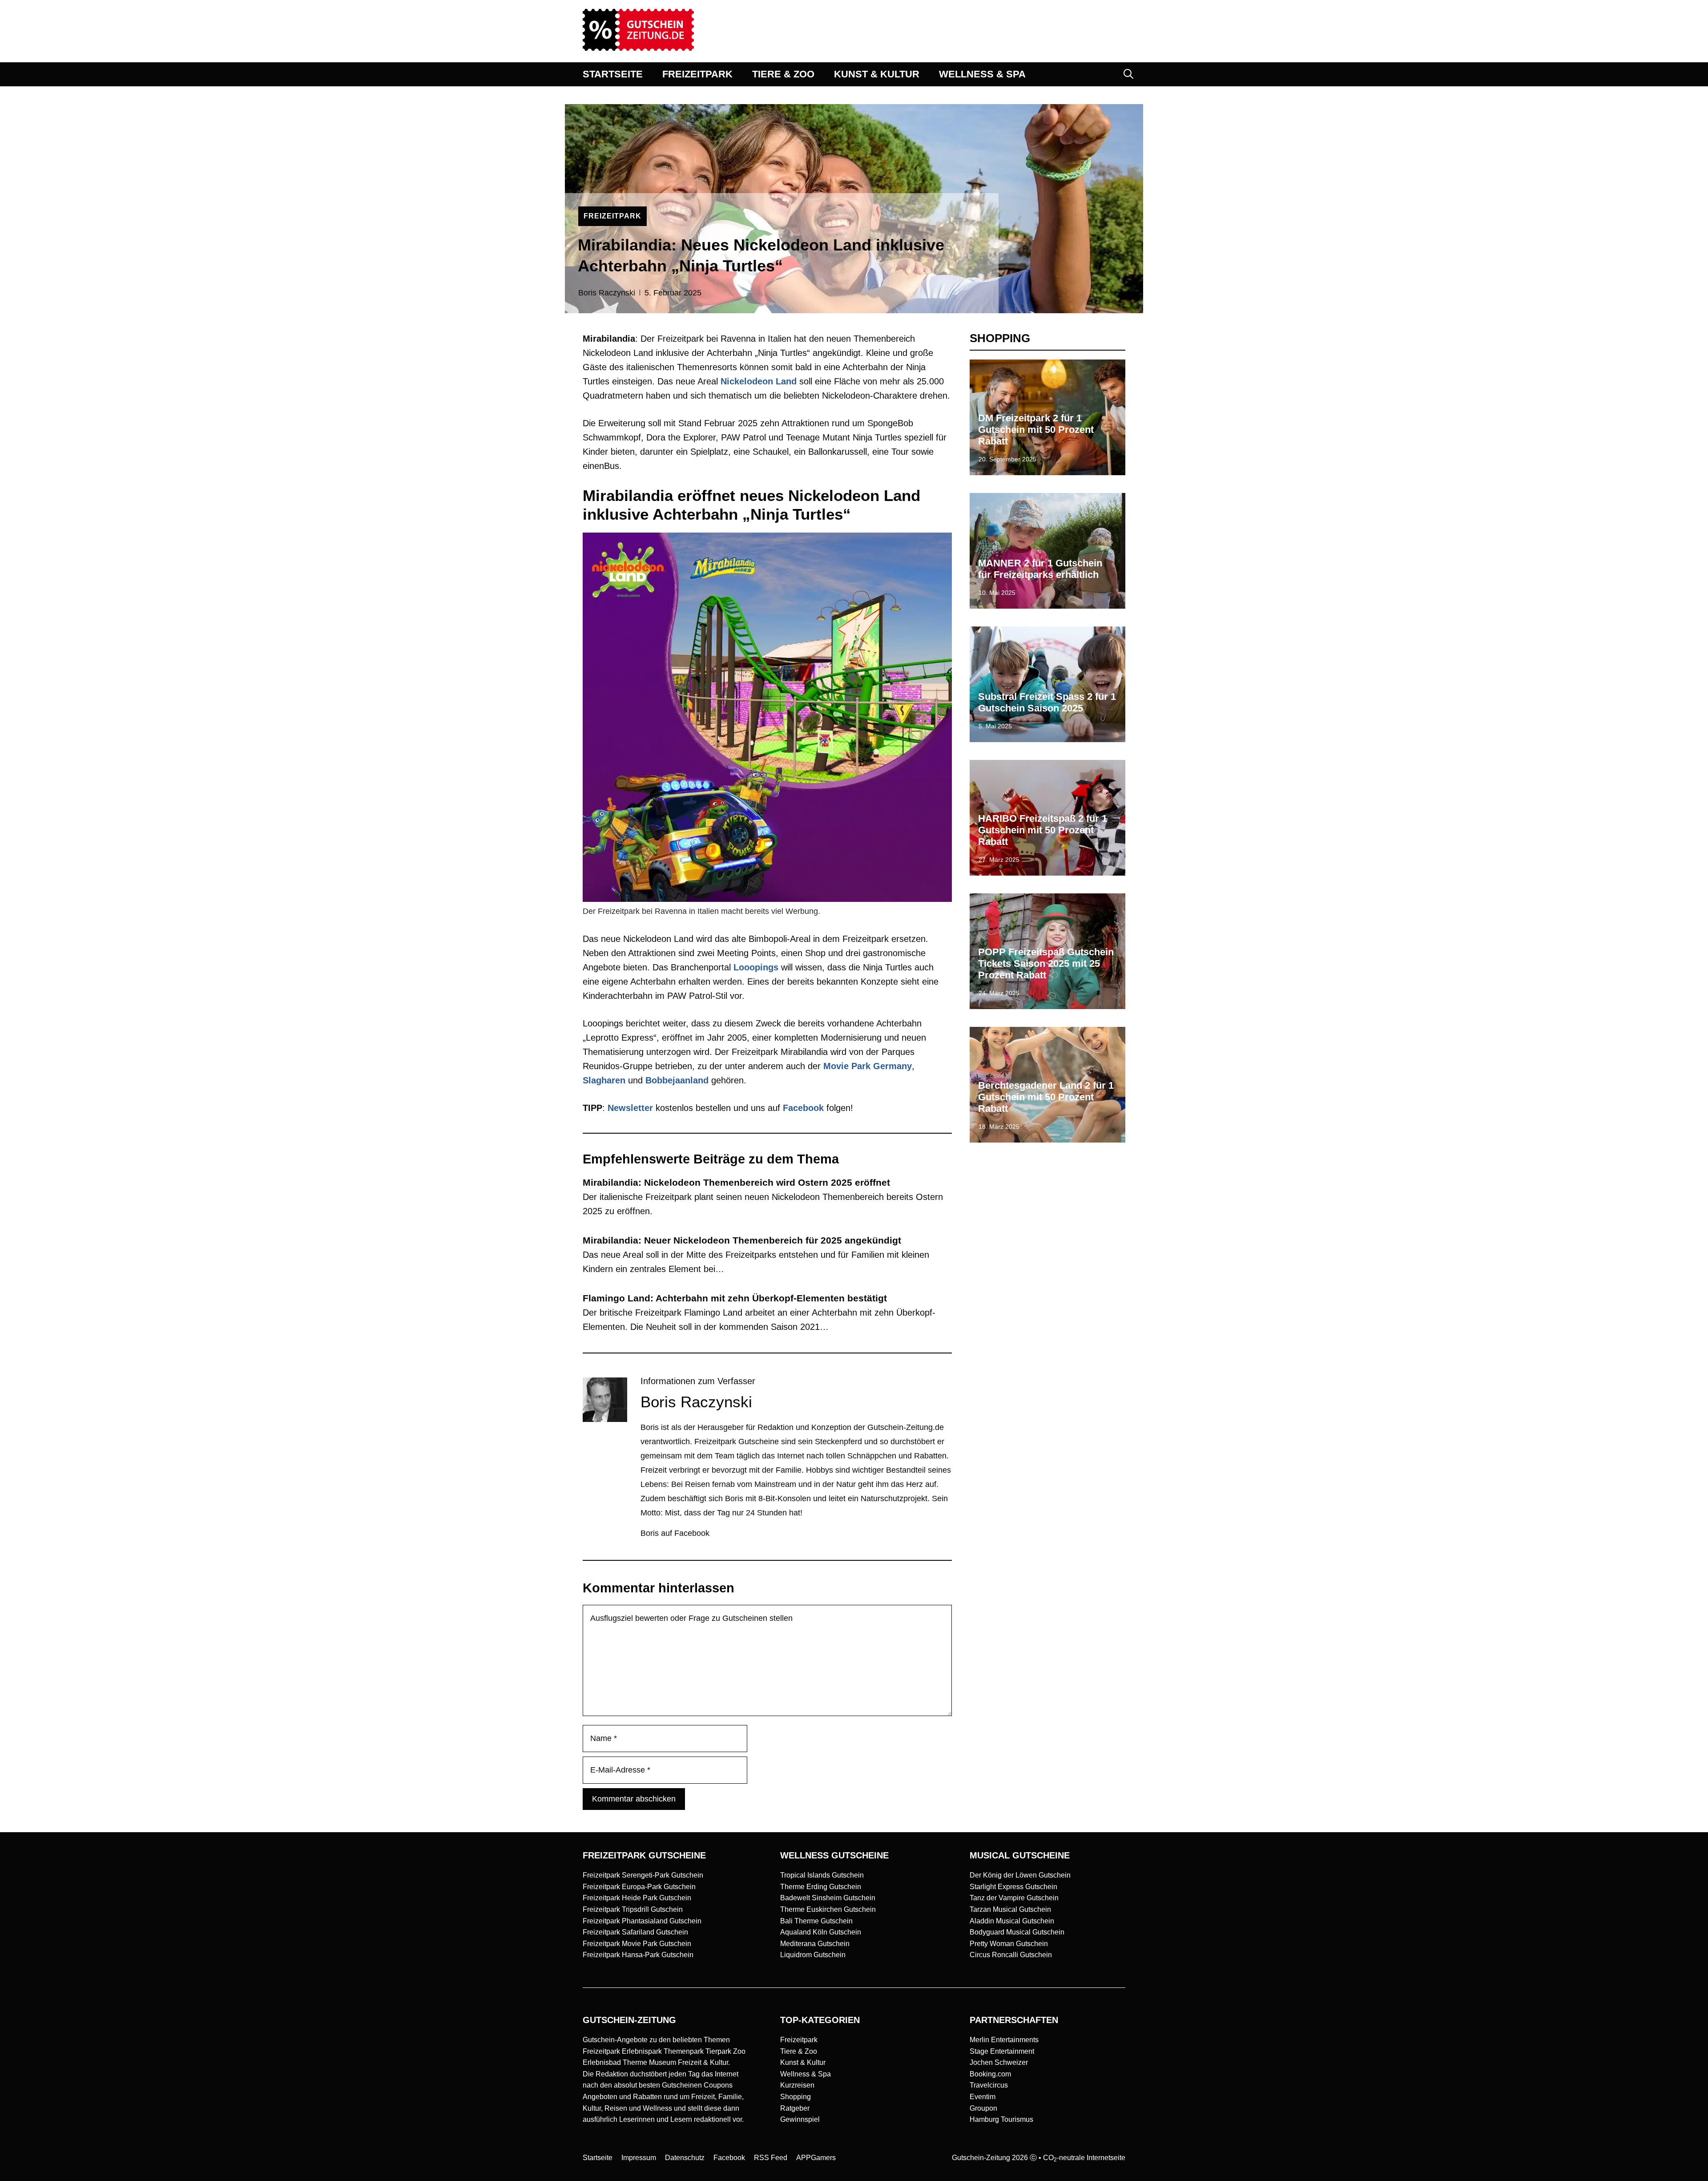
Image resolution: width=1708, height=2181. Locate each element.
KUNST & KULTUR (877, 74)
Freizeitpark (799, 2040)
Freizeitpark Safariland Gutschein (635, 1932)
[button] (1128, 74)
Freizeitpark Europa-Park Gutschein (639, 1887)
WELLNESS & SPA (982, 74)
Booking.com (990, 2074)
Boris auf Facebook (675, 1533)
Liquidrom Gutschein (813, 1955)
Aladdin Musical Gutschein (1012, 1921)
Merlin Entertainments (1004, 2040)
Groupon (983, 2108)
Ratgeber (795, 2108)
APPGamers (816, 2158)
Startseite (598, 2158)
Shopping (796, 2097)
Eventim (983, 2097)
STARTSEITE (613, 74)
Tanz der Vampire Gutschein (1014, 1898)
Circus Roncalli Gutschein (1011, 1955)
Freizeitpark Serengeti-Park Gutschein (643, 1875)
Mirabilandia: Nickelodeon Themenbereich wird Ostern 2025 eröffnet (736, 1182)
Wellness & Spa (806, 2074)
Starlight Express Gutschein (1013, 1887)
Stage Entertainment (1002, 2051)
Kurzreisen (797, 2085)
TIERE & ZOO (783, 74)
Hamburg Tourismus (1001, 2119)
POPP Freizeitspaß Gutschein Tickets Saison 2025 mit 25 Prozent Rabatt (1046, 964)
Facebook (803, 1108)
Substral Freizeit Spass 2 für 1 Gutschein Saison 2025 (1047, 702)
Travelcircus (989, 2085)
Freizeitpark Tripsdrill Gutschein (633, 1909)
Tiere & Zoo (799, 2051)
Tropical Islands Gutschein (822, 1875)
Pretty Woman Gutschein (1009, 1944)
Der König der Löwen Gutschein (1020, 1875)
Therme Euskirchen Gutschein (828, 1909)
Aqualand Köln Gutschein (821, 1932)
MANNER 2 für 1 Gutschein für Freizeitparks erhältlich (1040, 569)
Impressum (639, 2158)
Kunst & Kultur (803, 2062)
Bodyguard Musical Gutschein (1017, 1932)
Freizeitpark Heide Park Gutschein (637, 1898)
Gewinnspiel (800, 2119)
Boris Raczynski (607, 293)
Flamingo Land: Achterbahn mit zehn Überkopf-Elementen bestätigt (735, 1298)
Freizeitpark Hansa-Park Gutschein (638, 1955)
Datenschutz (685, 2158)
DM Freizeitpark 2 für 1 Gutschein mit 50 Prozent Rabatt (1036, 430)
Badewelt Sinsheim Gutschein (828, 1898)
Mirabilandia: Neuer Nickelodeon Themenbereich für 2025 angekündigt (742, 1240)
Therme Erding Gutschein (821, 1887)
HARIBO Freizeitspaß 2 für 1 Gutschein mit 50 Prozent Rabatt (1043, 830)
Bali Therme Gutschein (816, 1921)
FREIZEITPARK (697, 74)
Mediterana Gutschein (815, 1944)
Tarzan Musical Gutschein (1010, 1909)
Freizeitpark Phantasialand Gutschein (642, 1921)
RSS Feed (771, 2158)
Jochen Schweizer (999, 2062)
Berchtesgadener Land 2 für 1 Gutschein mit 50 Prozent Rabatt (1046, 1097)
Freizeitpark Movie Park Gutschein (637, 1944)
